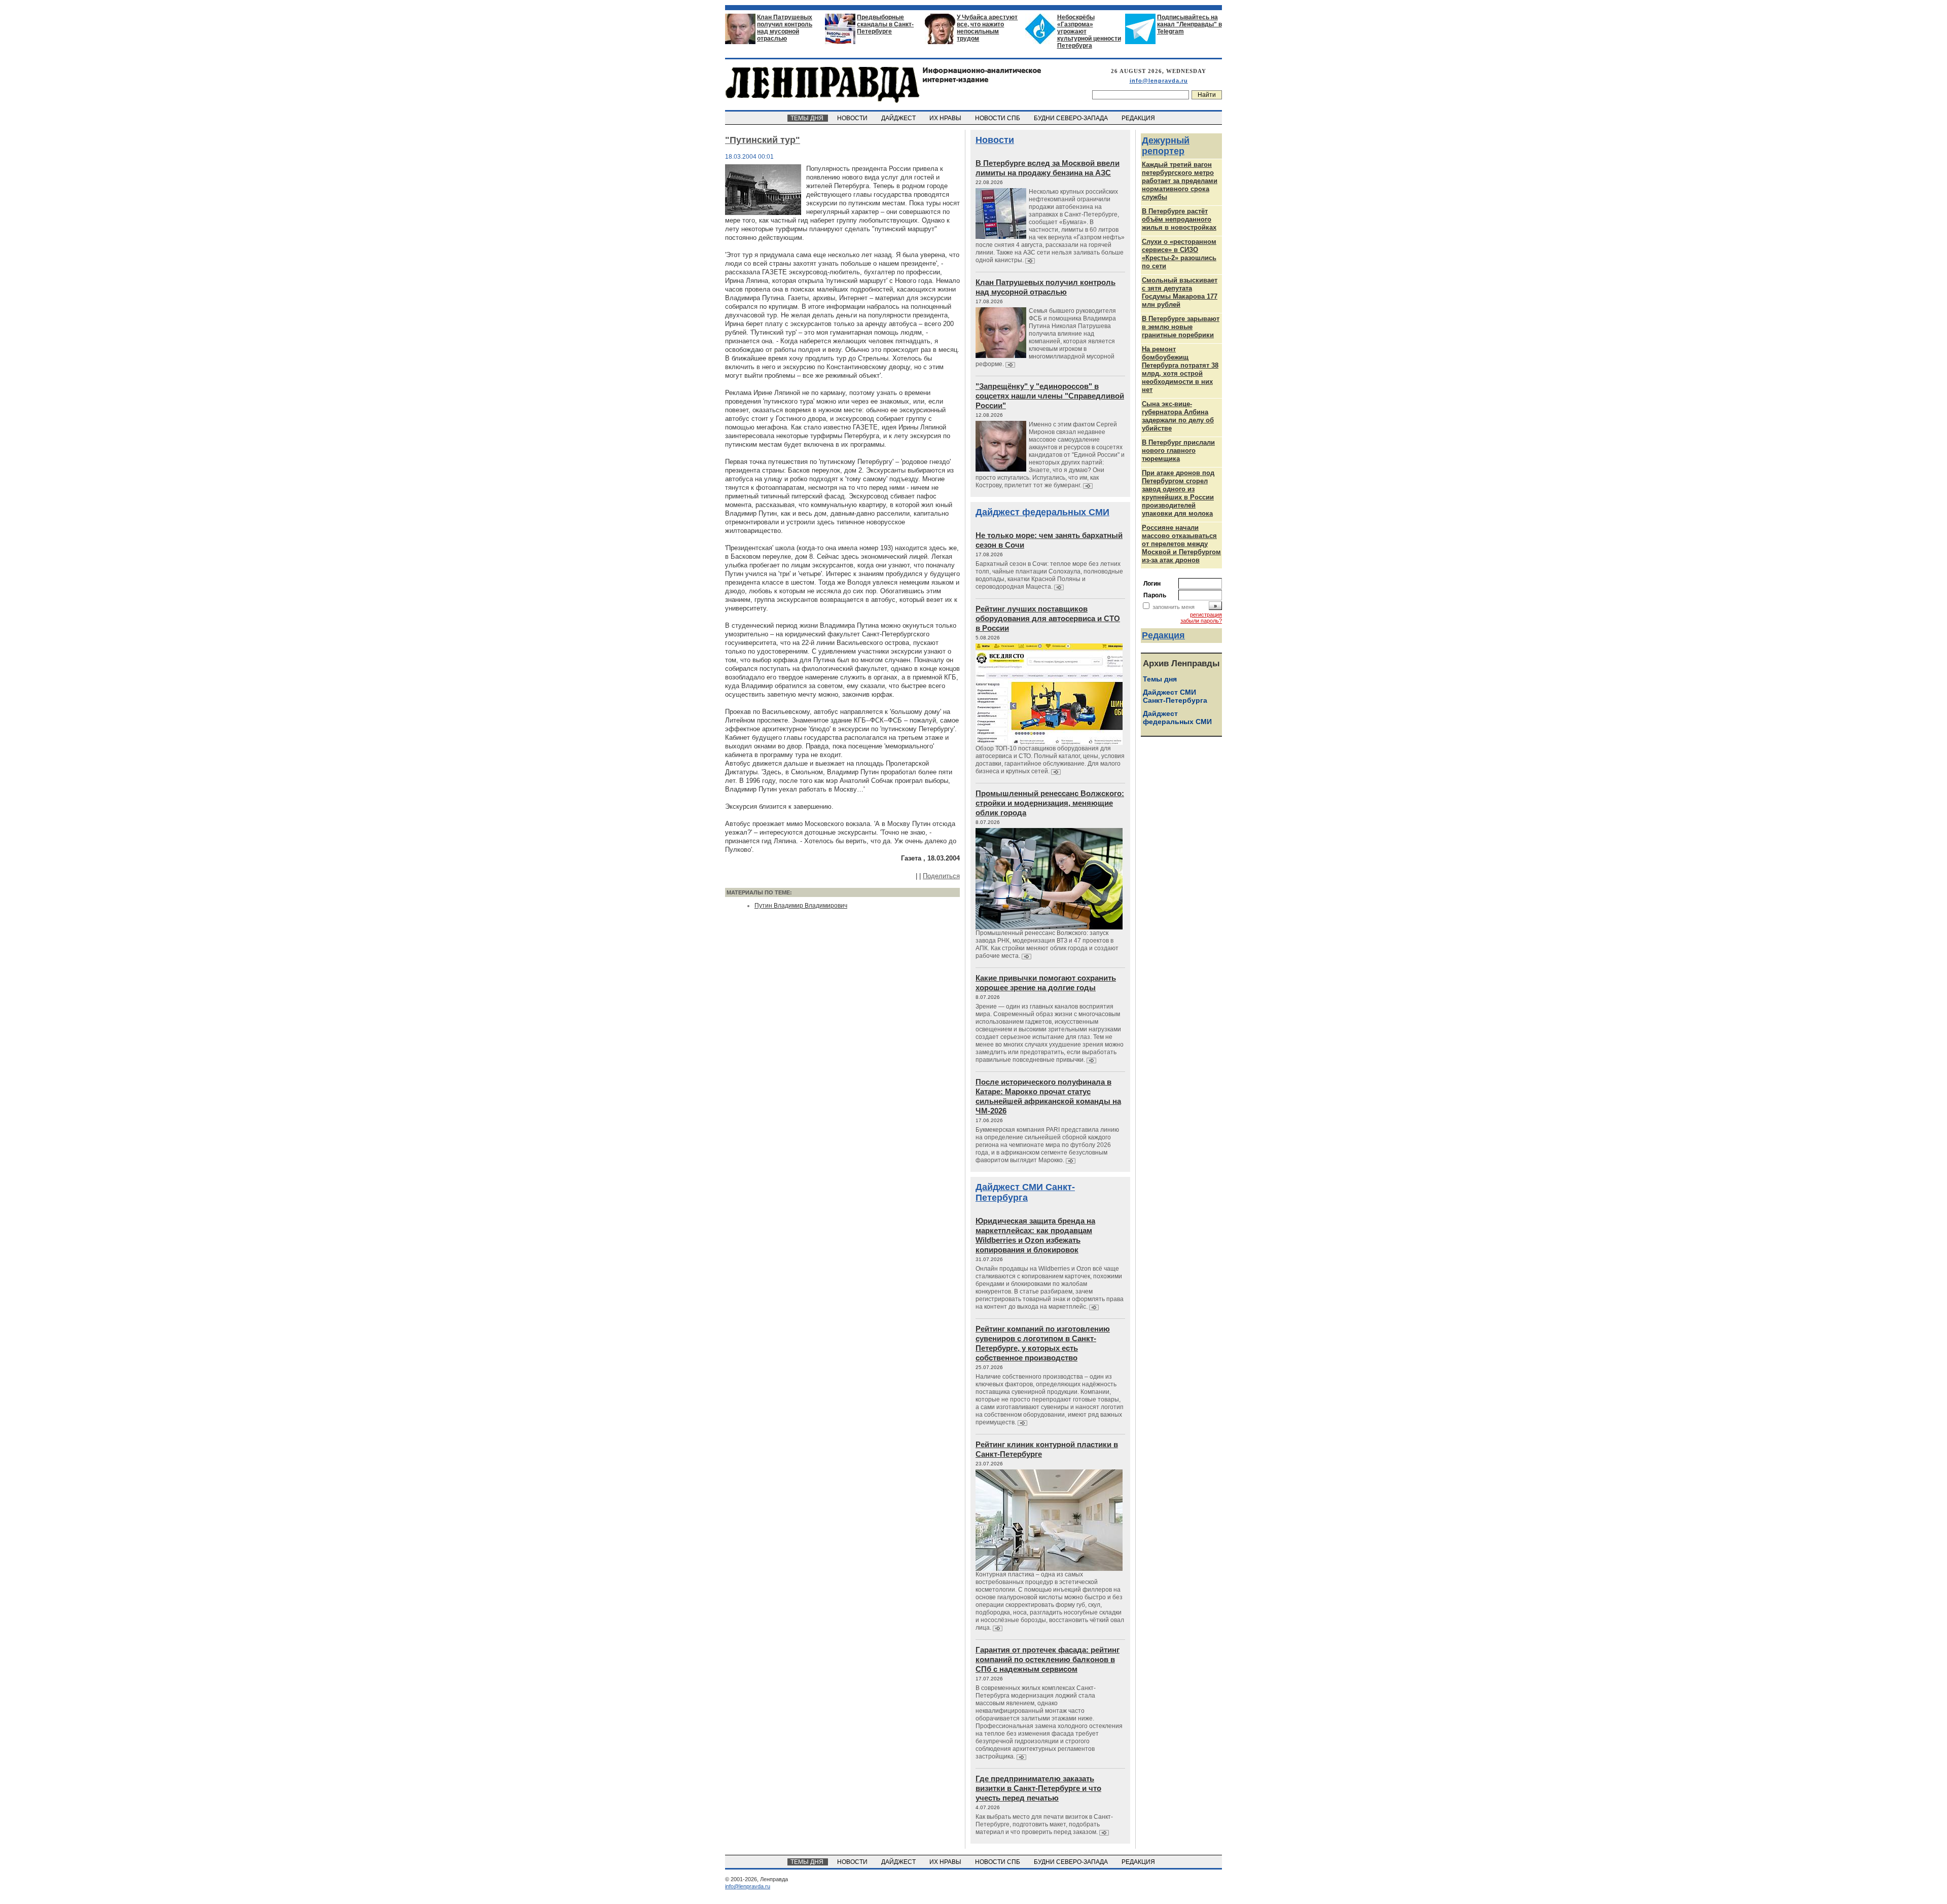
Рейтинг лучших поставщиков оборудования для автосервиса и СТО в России (1048, 618)
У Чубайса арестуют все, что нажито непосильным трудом (987, 28)
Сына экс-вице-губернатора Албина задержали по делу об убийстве (1178, 416)
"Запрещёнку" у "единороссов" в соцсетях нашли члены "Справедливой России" (1050, 396)
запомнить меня (1174, 607)
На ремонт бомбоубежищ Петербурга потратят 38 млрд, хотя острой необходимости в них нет (1180, 369)
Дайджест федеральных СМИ (1042, 512)
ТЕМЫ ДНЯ (808, 118)
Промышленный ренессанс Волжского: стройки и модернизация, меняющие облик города (1050, 803)
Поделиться (941, 876)
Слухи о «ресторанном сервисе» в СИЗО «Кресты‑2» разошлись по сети (1179, 254)
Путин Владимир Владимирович (801, 906)
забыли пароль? (1201, 621)
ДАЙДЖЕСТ (899, 118)
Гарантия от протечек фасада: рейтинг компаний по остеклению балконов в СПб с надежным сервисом (1048, 1659)
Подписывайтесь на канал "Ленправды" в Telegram (1189, 24)
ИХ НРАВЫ (946, 118)
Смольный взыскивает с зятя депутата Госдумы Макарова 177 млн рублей (1180, 292)
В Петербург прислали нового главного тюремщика (1178, 451)
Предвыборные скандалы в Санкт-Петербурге (885, 24)
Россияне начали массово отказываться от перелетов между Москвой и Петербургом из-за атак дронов (1181, 544)
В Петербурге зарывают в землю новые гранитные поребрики (1181, 327)
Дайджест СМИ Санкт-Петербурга (1025, 1192)
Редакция (1163, 635)
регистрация (1206, 615)
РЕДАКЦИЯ (1139, 118)
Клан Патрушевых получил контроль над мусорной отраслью (785, 28)
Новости (995, 140)
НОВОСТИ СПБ (998, 118)
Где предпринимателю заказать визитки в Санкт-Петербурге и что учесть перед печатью (1038, 1788)
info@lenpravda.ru (1159, 81)
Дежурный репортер (1166, 146)
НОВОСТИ (853, 118)
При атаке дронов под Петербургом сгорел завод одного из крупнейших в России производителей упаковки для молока (1178, 493)
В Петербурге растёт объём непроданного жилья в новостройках (1179, 219)
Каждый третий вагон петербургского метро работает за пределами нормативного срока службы (1180, 181)
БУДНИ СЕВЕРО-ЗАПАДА (1072, 118)
